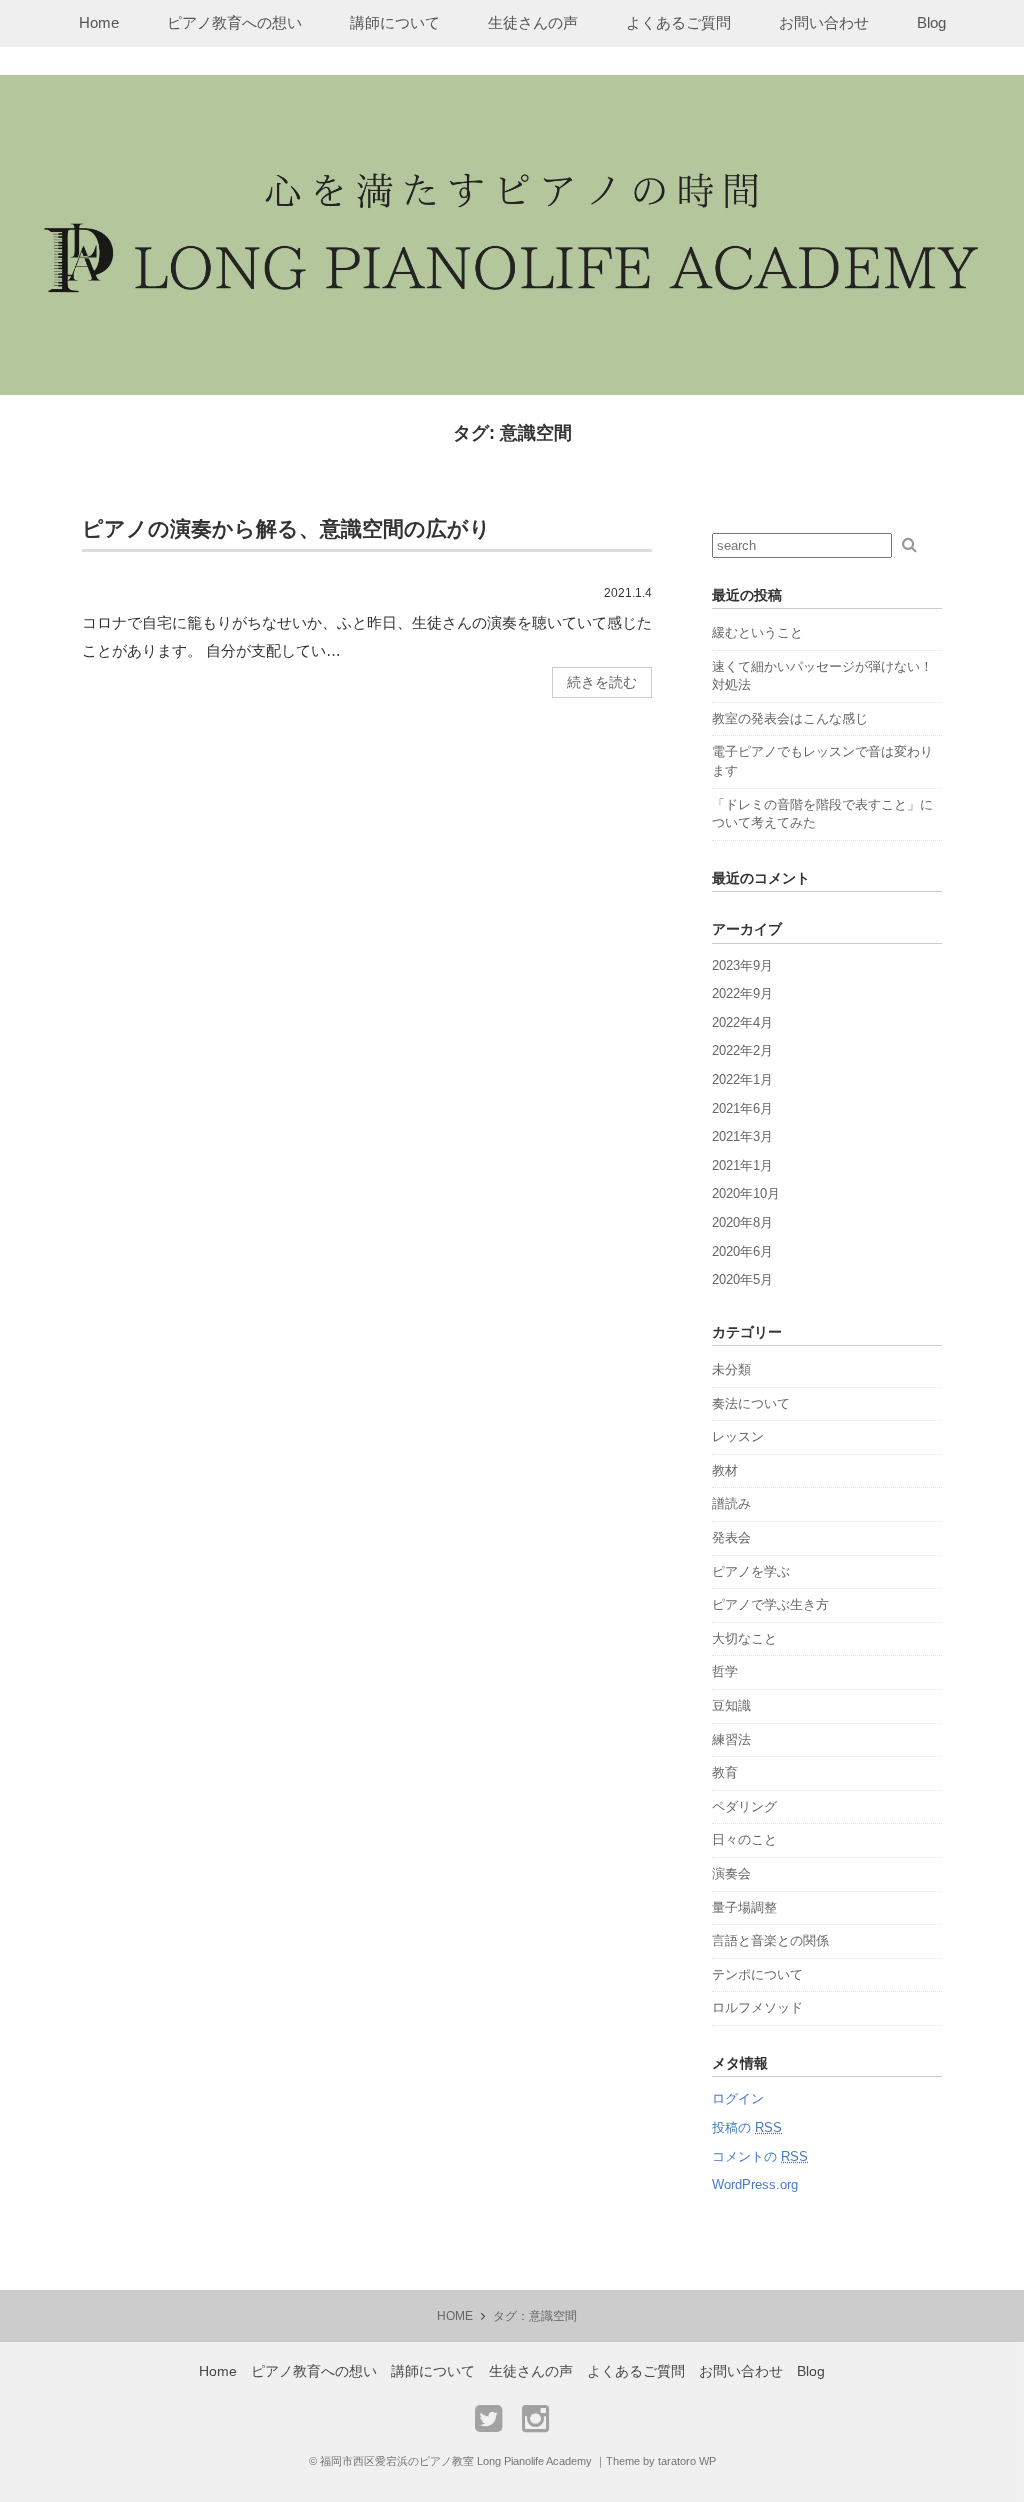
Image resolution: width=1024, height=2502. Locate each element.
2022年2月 (742, 1050)
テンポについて (757, 1974)
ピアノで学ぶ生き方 (770, 1604)
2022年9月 (742, 993)
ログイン (738, 2098)
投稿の (747, 2127)
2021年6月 (742, 1108)
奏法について (751, 1403)
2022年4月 (742, 1022)
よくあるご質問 (678, 23)
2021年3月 (742, 1136)
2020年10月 (746, 1193)
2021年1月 (742, 1165)
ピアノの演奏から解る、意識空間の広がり (286, 528)
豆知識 (731, 1705)
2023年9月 (742, 965)
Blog (931, 23)
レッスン (738, 1436)
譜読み (731, 1503)
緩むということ (757, 632)
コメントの (760, 2156)
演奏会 (731, 1873)
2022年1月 (742, 1079)
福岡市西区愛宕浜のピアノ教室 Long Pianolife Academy (456, 2461)
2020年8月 (742, 1222)
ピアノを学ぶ (751, 1571)
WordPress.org (755, 2184)
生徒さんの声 (533, 23)
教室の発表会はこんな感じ (790, 718)
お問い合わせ (824, 23)
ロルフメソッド (757, 2007)
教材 (725, 1470)
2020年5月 (742, 1279)
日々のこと (744, 1839)
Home (99, 23)
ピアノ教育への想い (234, 23)
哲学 (725, 1671)
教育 (725, 1772)
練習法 (731, 1739)
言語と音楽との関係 (770, 1940)
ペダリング (744, 1806)
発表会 (731, 1537)
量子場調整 (744, 1907)
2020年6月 (742, 1251)
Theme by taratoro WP (661, 2461)
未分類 (731, 1369)
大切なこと (744, 1638)
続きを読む (602, 682)
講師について (395, 23)
